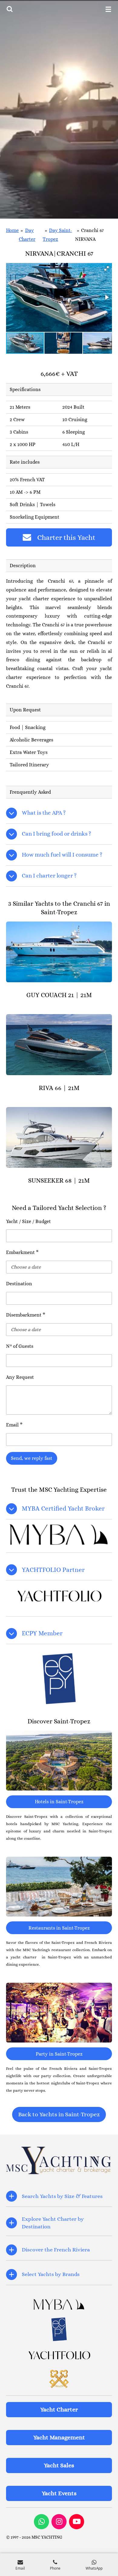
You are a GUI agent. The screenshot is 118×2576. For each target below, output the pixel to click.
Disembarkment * (26, 1315)
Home (12, 230)
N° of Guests (20, 1346)
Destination (19, 1284)
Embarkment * (22, 1252)
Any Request (20, 1377)
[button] (107, 268)
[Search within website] (10, 9)
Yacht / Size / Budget (28, 1221)
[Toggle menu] (108, 9)
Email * (14, 1425)
